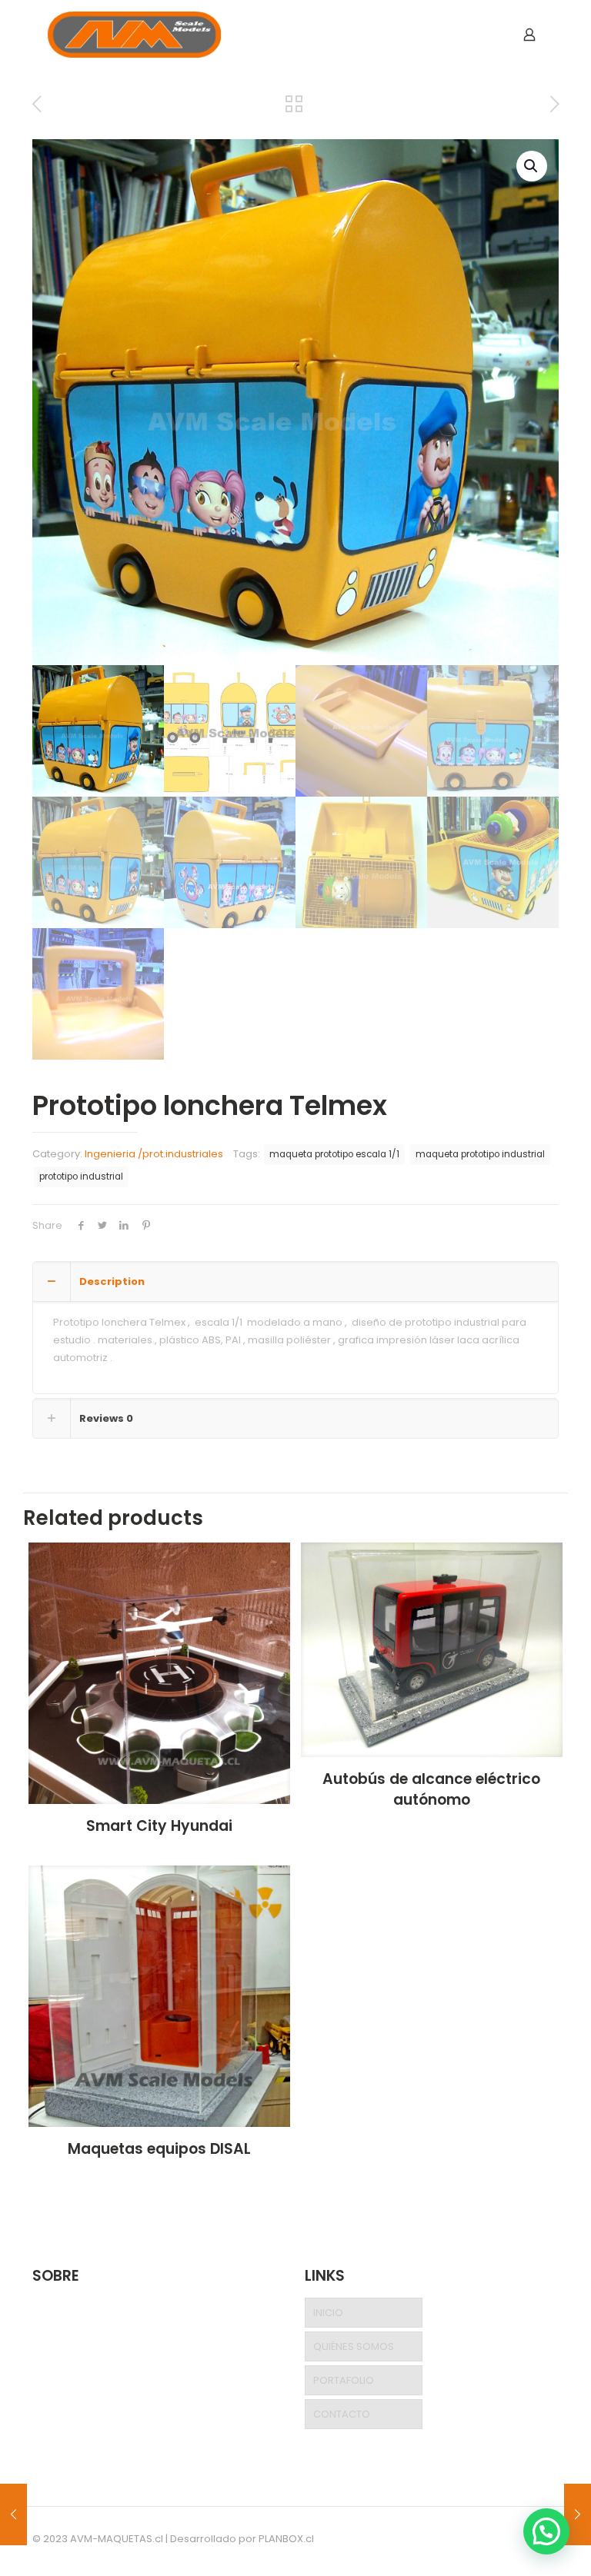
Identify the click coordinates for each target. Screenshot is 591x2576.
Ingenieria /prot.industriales (154, 1154)
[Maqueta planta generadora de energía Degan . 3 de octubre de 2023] (578, 2514)
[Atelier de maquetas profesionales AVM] (134, 35)
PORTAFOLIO (344, 2380)
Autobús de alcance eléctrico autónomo (431, 1789)
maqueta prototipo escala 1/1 (334, 1154)
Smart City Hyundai (159, 1826)
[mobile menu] (476, 35)
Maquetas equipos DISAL (159, 2149)
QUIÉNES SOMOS (354, 2346)
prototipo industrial (81, 1177)
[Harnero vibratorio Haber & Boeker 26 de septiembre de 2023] (13, 2514)
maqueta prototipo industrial (480, 1154)
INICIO (328, 2313)
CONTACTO (342, 2414)
